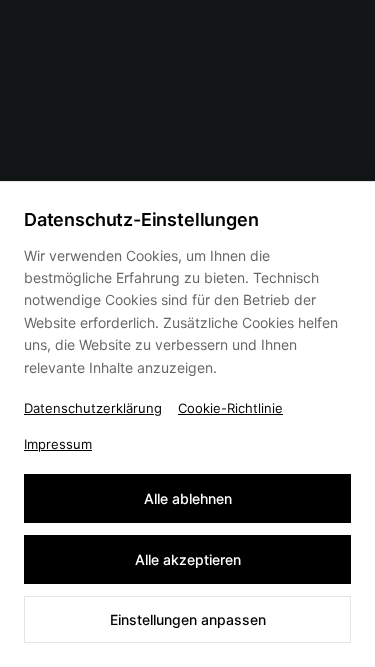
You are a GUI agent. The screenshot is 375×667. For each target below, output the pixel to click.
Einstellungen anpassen (188, 619)
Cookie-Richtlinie (230, 408)
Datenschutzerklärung (93, 408)
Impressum (58, 444)
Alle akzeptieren (188, 559)
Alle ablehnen (188, 498)
